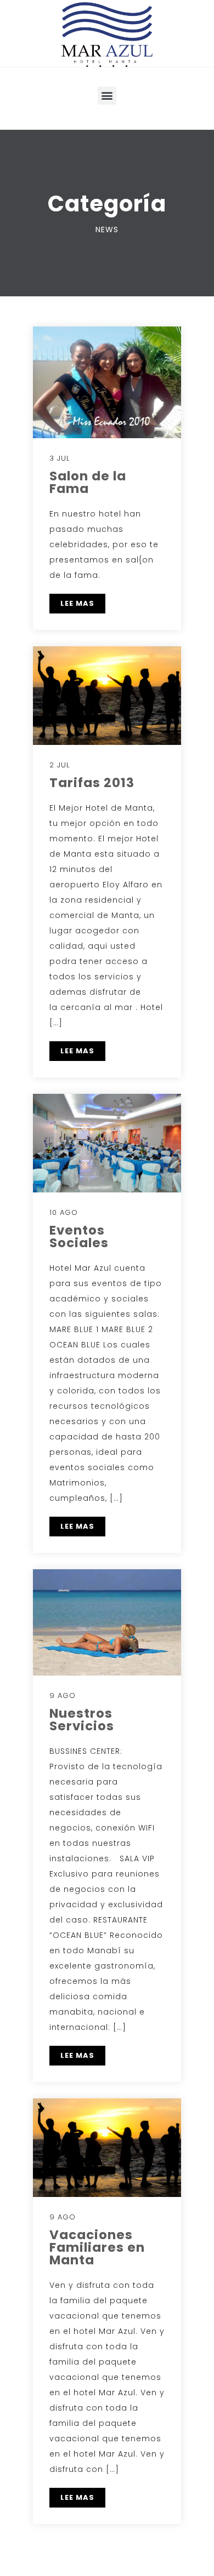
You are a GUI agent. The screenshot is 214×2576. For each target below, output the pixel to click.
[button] (107, 96)
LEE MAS (77, 603)
